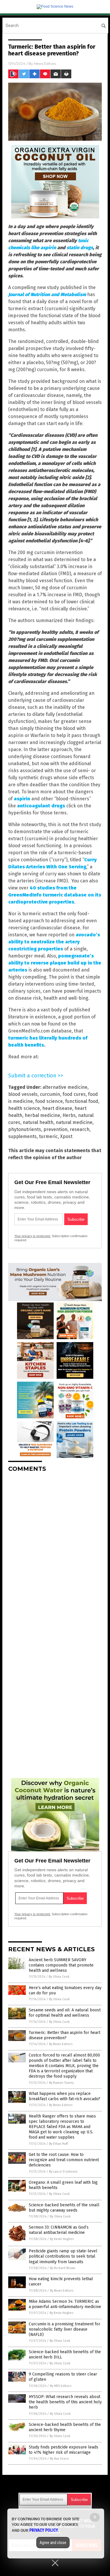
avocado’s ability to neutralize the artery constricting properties (54, 942)
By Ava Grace (59, 2459)
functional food (82, 1101)
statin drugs (80, 248)
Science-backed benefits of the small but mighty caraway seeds (64, 2208)
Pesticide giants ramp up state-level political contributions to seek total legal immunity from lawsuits (63, 2256)
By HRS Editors (61, 2386)
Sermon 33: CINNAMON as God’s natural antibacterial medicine (59, 2230)
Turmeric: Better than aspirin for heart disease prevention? (65, 2035)
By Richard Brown (63, 2268)
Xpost (66, 1136)
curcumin (50, 1094)
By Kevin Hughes (62, 2239)
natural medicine (74, 1122)
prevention (55, 1129)
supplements (22, 1136)
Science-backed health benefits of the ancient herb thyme (65, 2427)
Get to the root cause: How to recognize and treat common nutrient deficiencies (64, 2160)
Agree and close (53, 2543)
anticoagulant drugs (41, 806)
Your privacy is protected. (33, 1236)
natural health (38, 1122)
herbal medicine (42, 1115)
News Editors (45, 63)
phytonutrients (25, 1129)
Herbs (69, 1115)
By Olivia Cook (59, 1977)
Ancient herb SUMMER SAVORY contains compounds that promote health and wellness (61, 1965)
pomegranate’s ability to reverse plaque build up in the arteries (55, 963)
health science (24, 1108)
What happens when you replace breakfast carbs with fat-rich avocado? (65, 2096)
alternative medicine (65, 1087)
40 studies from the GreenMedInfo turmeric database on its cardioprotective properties (55, 895)
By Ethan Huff (58, 2144)
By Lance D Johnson (63, 2172)
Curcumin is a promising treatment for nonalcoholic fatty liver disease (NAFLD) (65, 2329)
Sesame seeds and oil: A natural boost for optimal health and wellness (65, 2013)
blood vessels (23, 1094)
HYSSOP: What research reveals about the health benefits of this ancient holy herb (65, 2402)
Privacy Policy (44, 2530)
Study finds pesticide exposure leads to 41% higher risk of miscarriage (64, 2450)
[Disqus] (55, 1550)
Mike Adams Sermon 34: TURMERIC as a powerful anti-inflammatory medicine (65, 2304)
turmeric (48, 1136)
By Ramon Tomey (61, 2083)
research (80, 1129)
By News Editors (61, 2044)
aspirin (22, 799)
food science (49, 1101)
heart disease (57, 1108)
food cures (74, 1094)
